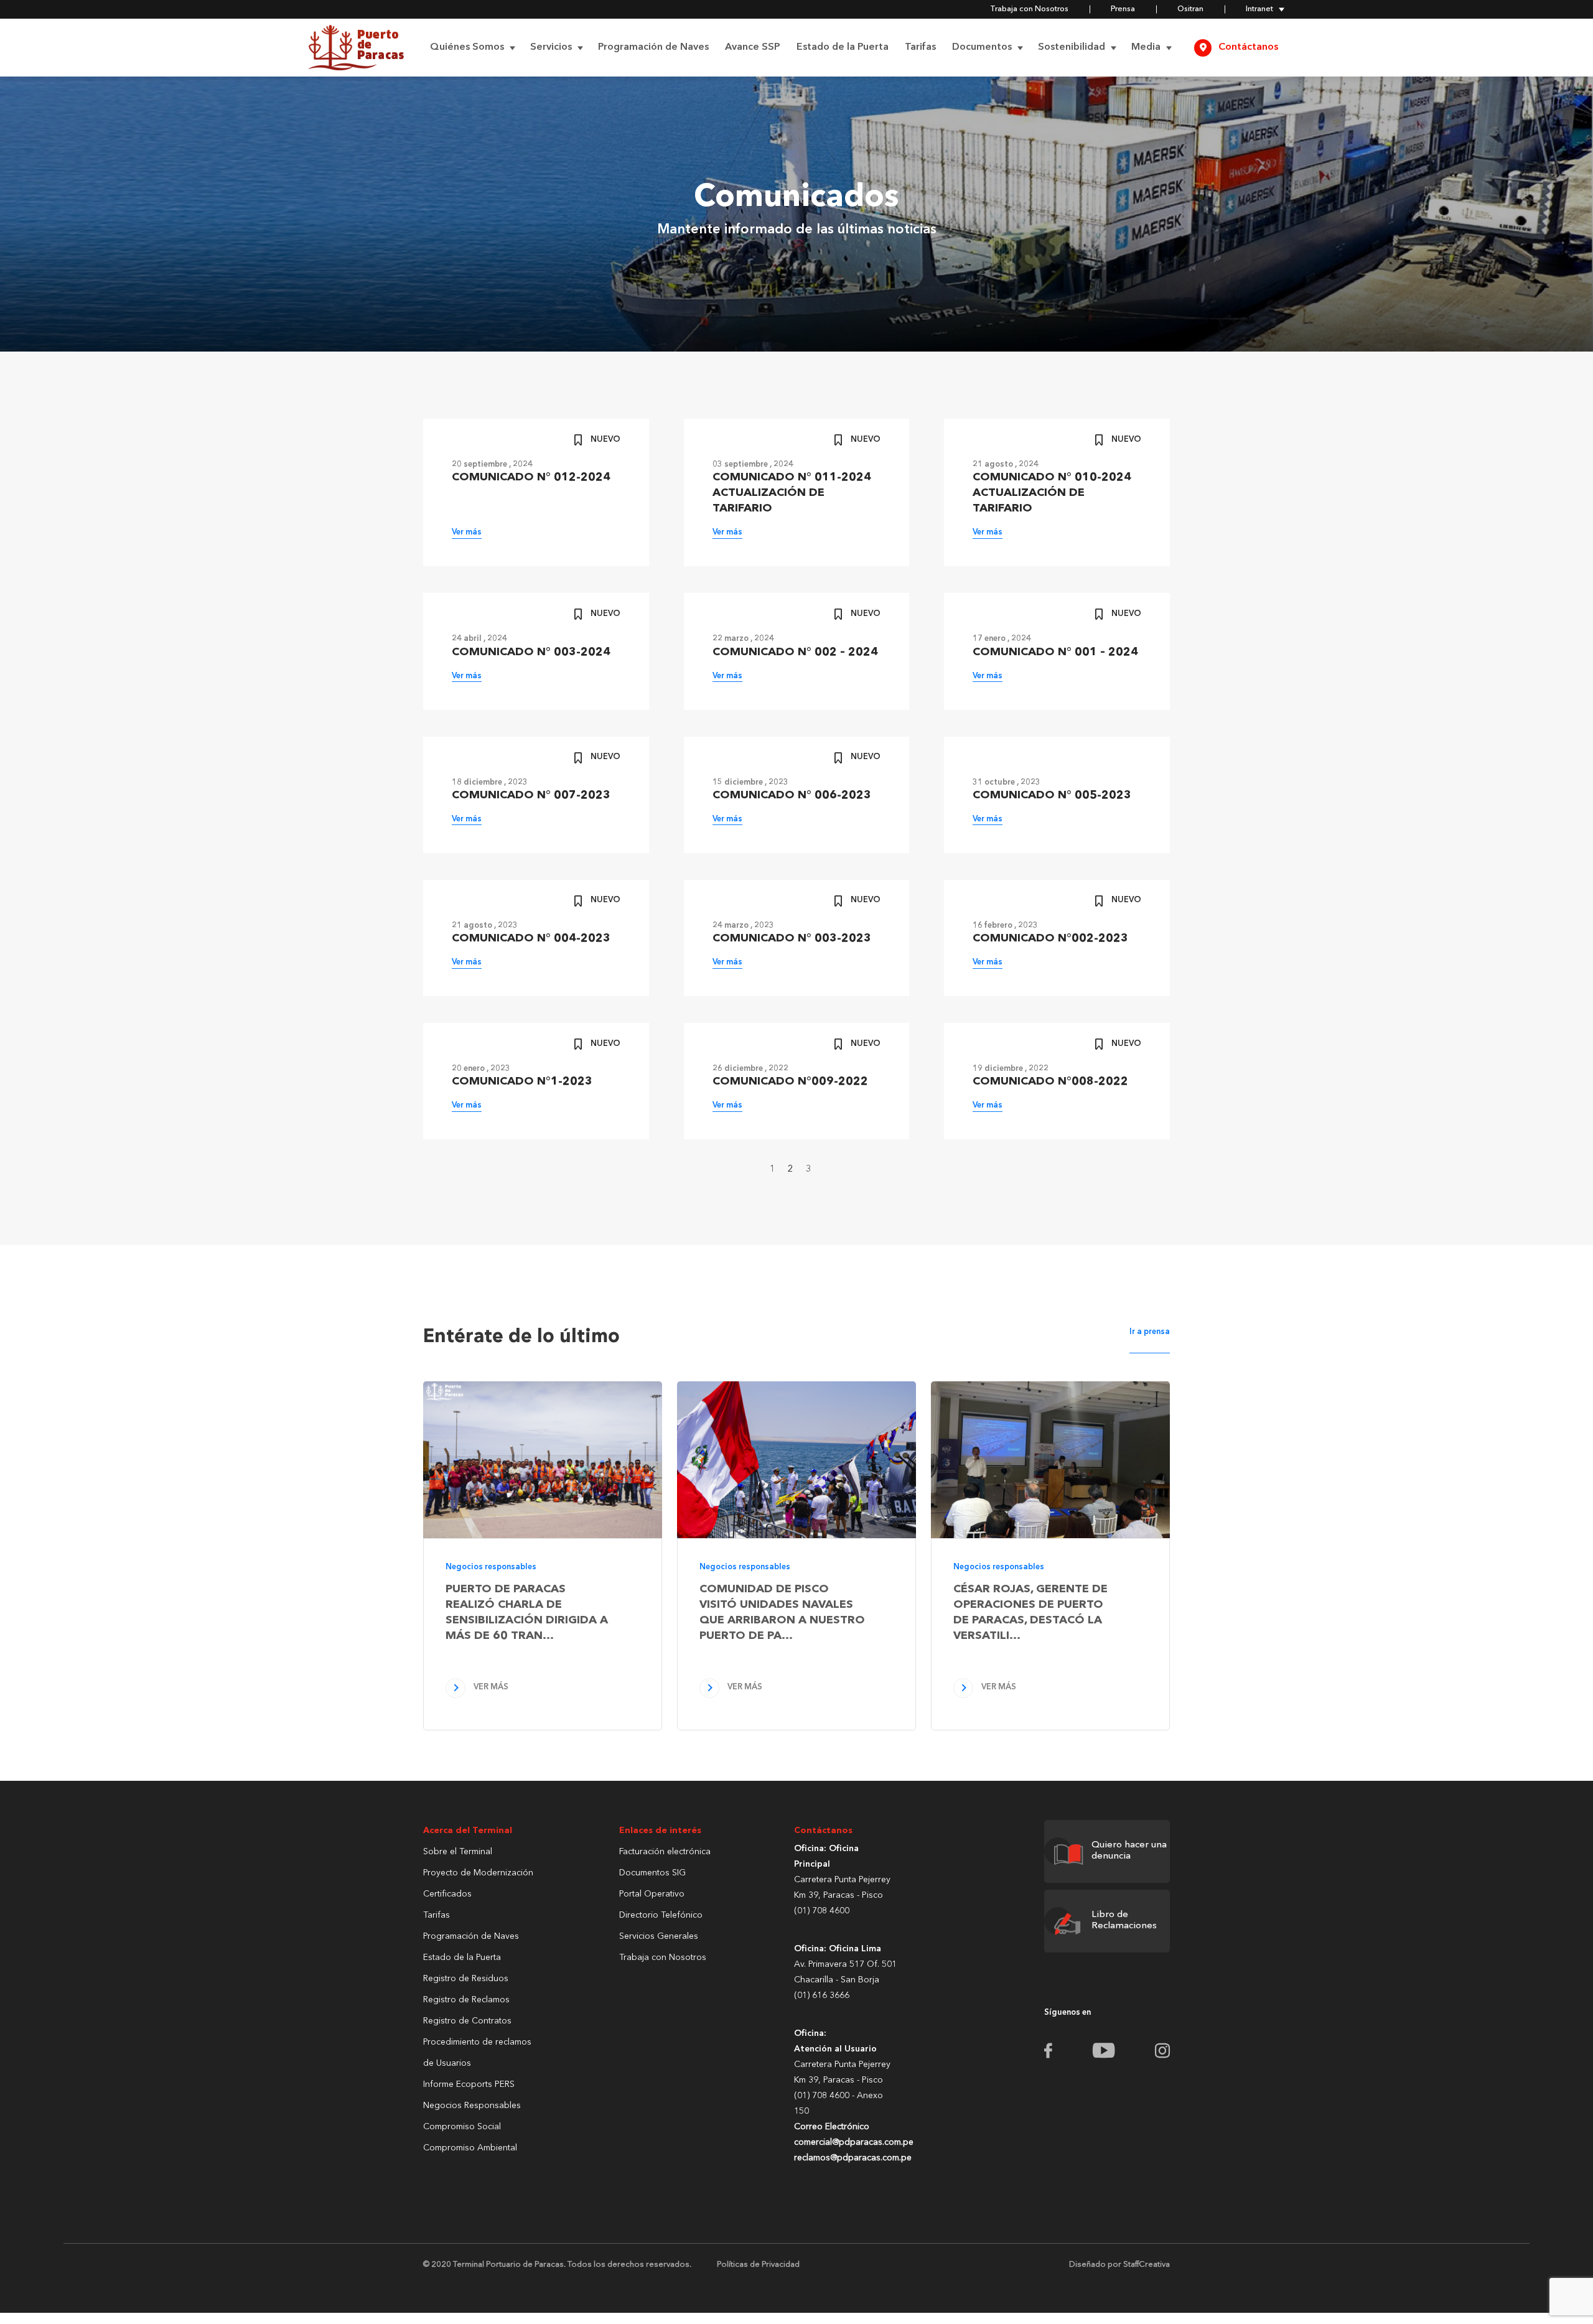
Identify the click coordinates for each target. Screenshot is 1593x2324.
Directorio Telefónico (661, 1915)
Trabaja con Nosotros (1029, 9)
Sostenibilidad (1072, 47)
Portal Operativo (652, 1894)
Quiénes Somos (467, 47)
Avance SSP (753, 47)
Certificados (447, 1894)
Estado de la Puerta (843, 47)
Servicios (551, 47)
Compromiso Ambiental (470, 2148)
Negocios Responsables (472, 2106)
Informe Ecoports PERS (469, 2084)
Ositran (1190, 9)
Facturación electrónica (665, 1852)
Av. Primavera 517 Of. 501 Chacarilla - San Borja (845, 1972)
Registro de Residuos (466, 1979)
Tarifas (920, 47)
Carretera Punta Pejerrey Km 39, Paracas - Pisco (842, 1888)
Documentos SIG (652, 1873)
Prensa (1123, 9)
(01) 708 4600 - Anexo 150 (845, 2127)
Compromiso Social (462, 2127)
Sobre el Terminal (458, 1852)
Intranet (1259, 9)
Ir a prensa (1150, 1332)
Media (1146, 47)
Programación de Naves (653, 47)
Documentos (982, 47)
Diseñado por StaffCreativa (1119, 2265)
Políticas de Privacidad (758, 2265)
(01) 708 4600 (822, 1911)
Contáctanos (1248, 47)
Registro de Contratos (467, 2021)
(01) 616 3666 (822, 1995)
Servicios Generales (659, 1936)
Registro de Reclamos (466, 2000)
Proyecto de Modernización (478, 1873)
